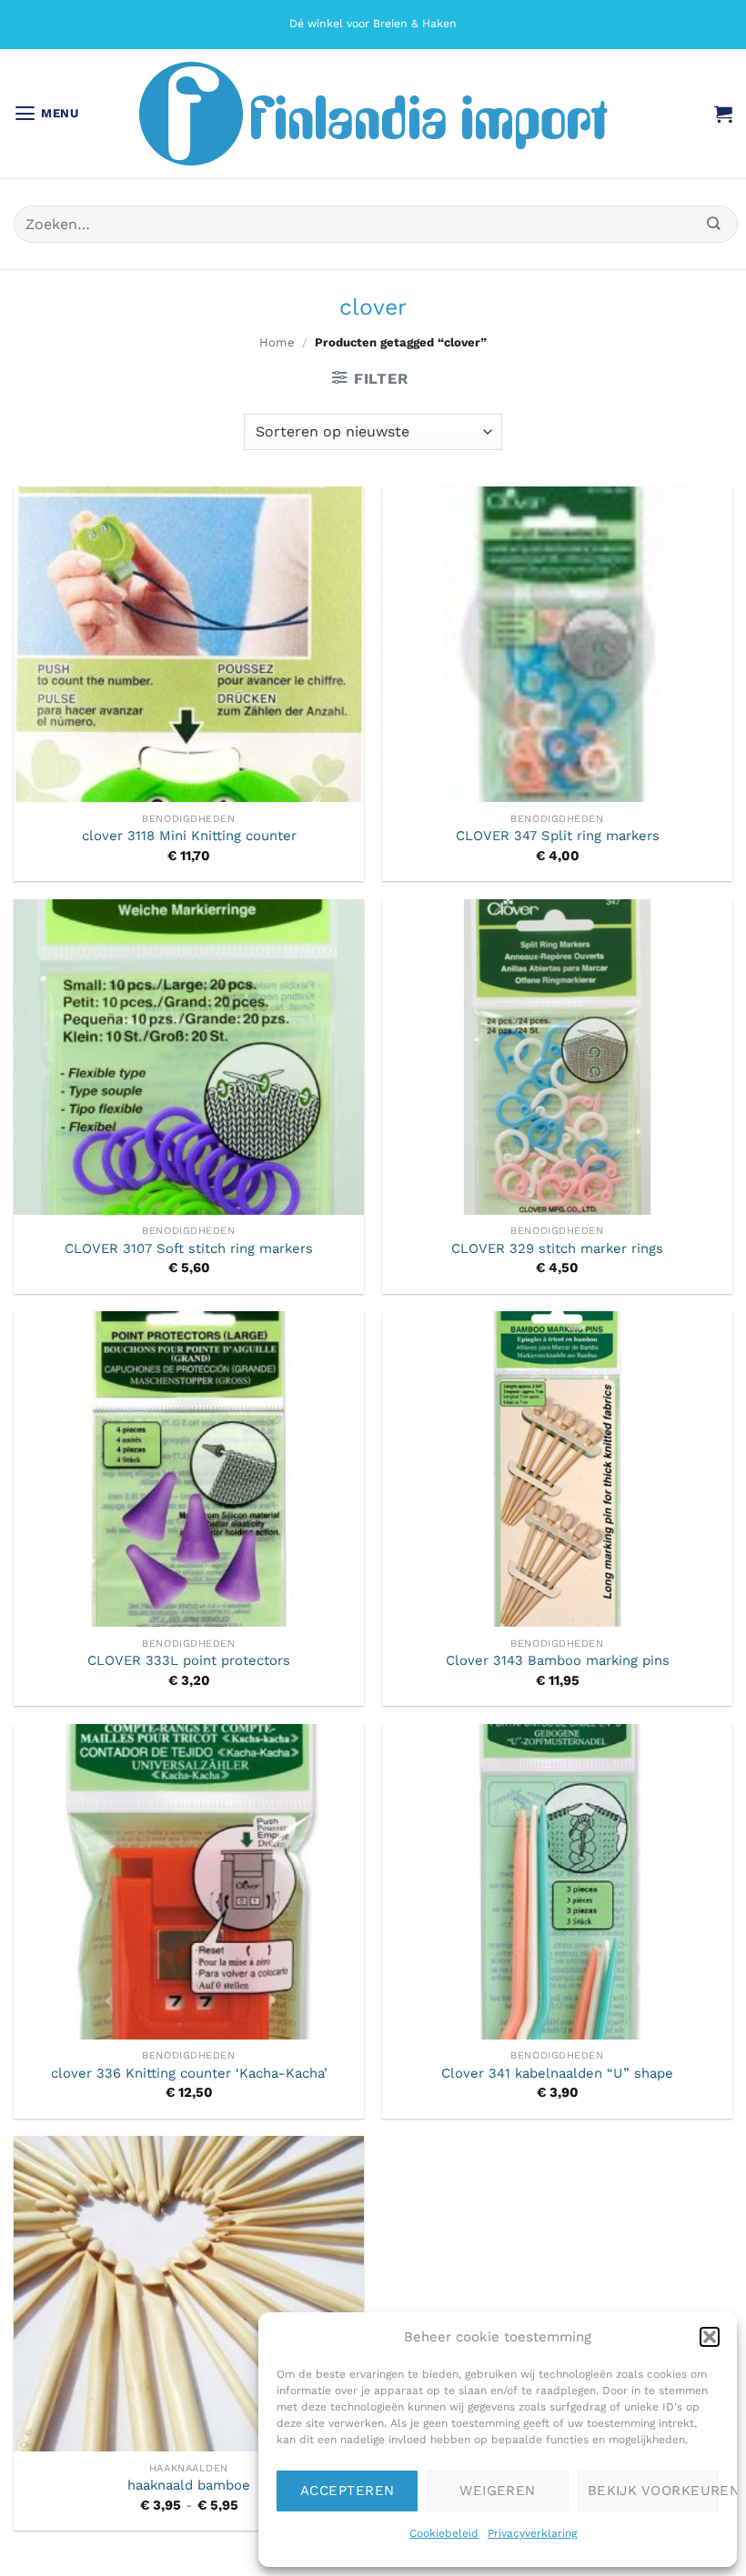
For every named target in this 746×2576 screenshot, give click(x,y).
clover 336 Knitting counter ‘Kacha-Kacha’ (189, 2073)
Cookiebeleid (444, 2533)
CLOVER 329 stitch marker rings (557, 1248)
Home (277, 342)
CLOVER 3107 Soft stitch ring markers (189, 1248)
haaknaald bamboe (189, 2485)
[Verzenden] (714, 224)
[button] (710, 2337)
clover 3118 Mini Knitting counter (189, 836)
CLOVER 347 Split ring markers (558, 836)
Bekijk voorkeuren (653, 2491)
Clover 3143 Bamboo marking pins (558, 1660)
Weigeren (498, 2491)
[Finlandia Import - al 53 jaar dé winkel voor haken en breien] (373, 114)
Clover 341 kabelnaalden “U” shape (557, 2073)
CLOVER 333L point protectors (189, 1660)
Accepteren (348, 2491)
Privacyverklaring (532, 2533)
